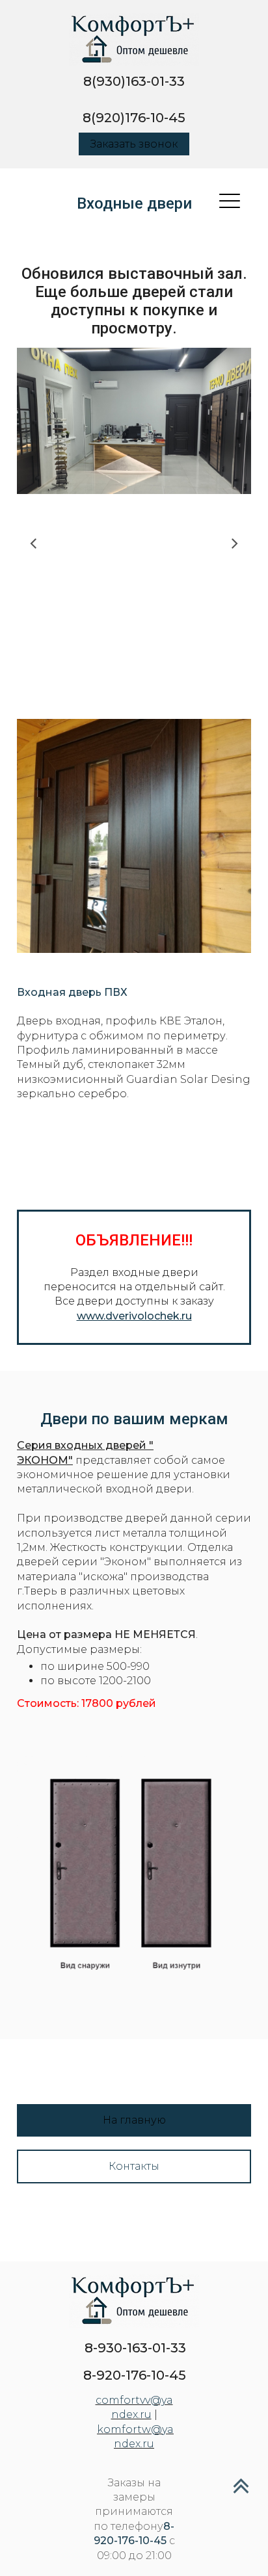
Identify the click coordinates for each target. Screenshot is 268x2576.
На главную (134, 2120)
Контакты (134, 2166)
